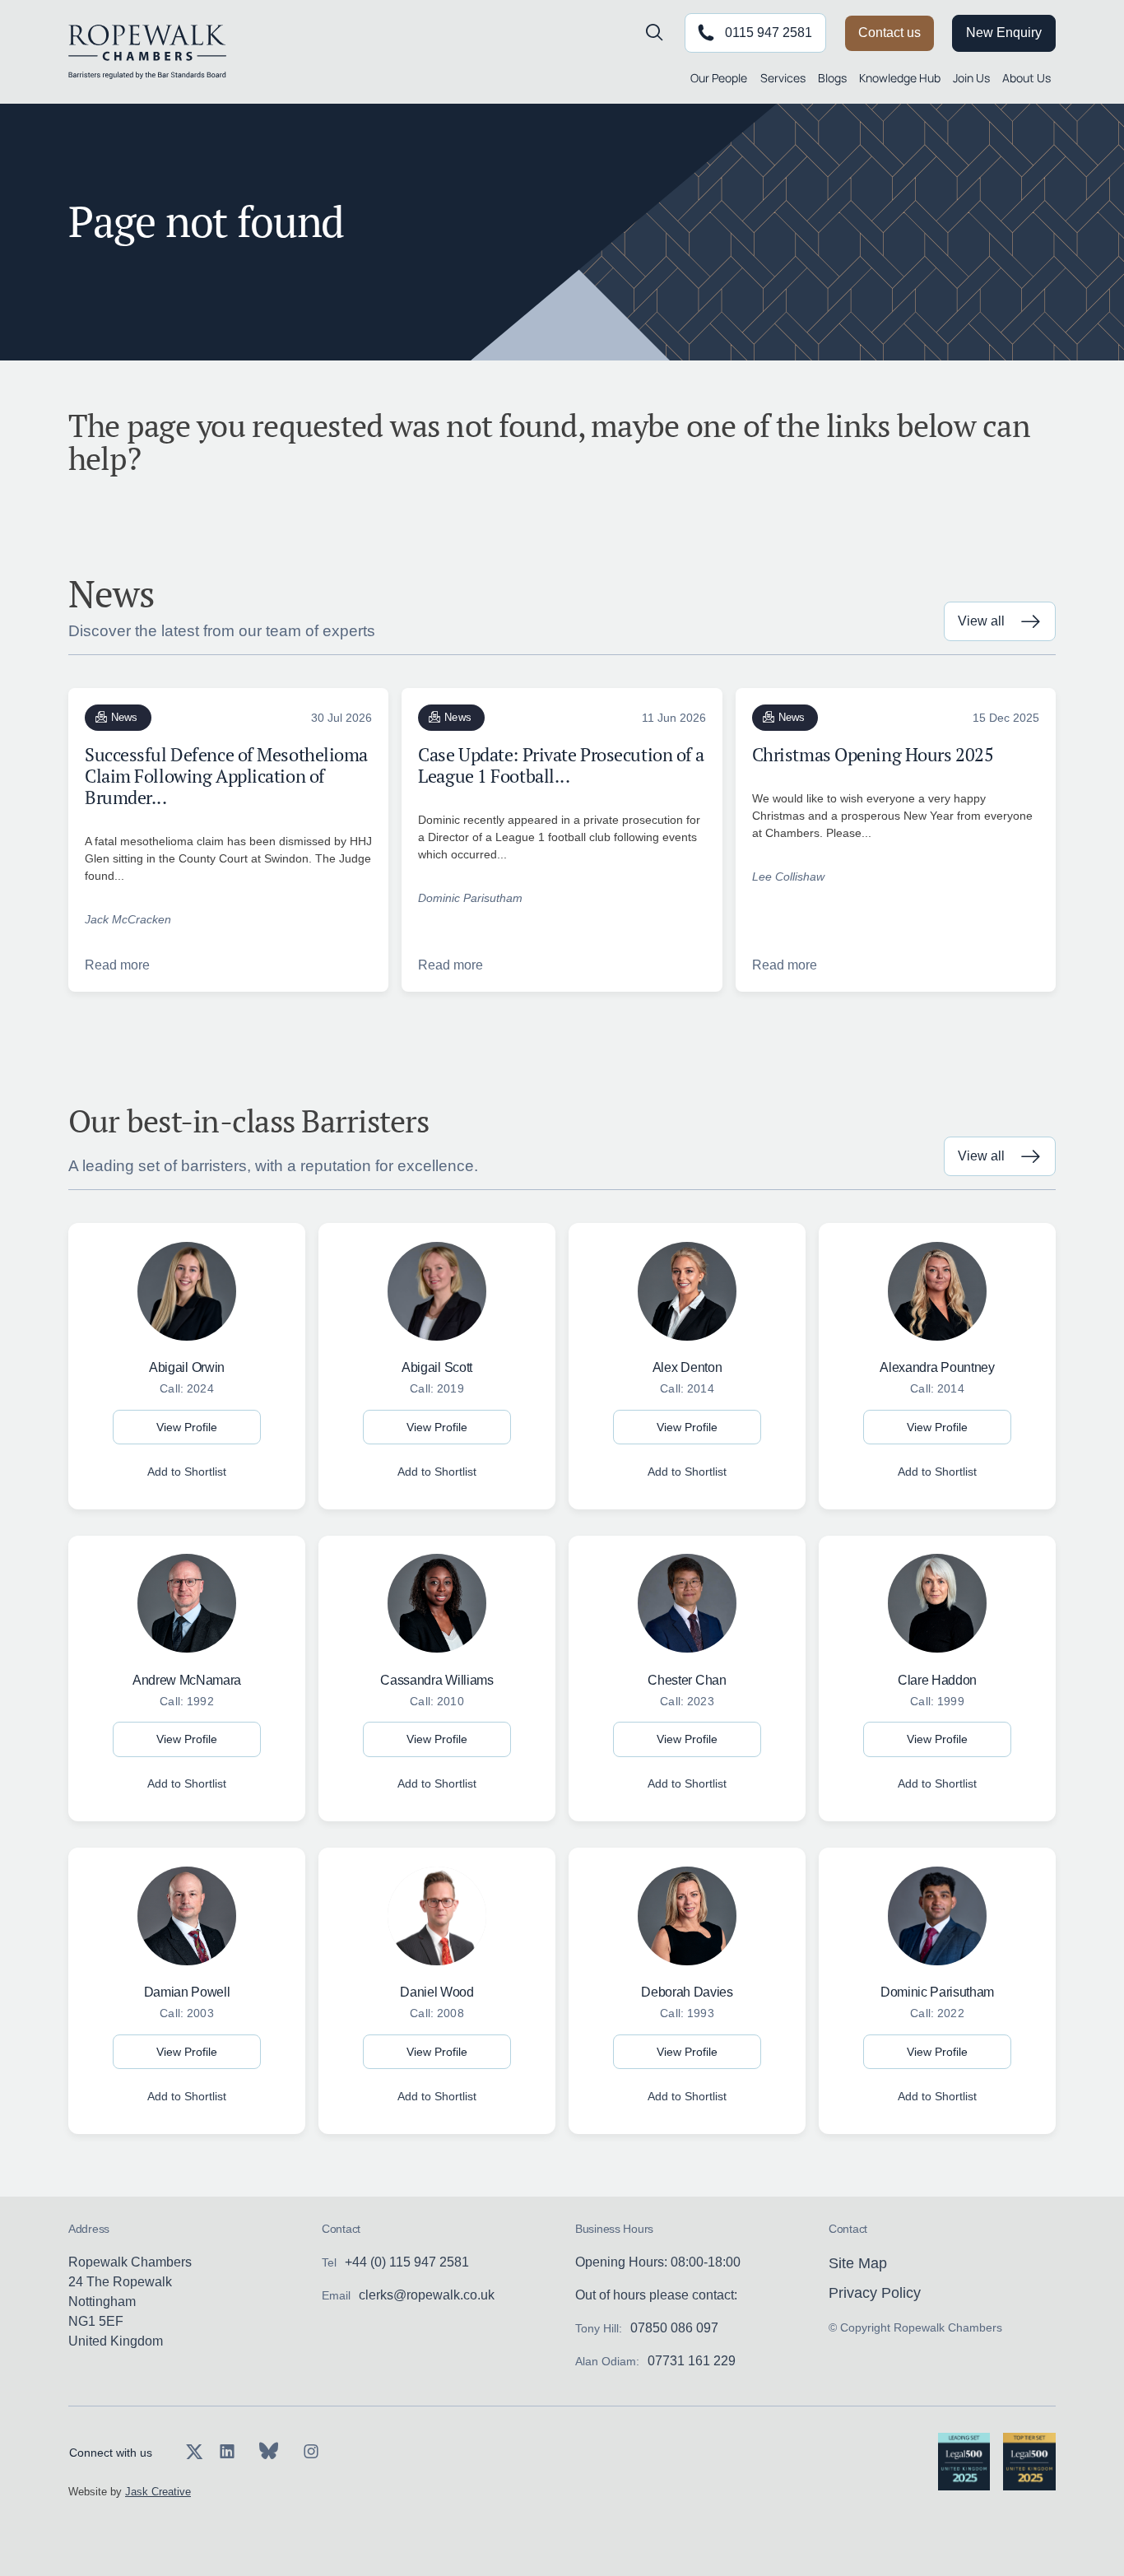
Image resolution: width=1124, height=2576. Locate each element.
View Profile (187, 1427)
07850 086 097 (674, 2328)
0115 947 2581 (769, 33)
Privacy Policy (875, 2293)
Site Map (858, 2263)
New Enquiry (1004, 33)
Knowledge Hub (900, 78)
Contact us (889, 33)
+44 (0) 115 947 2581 (407, 2262)
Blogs (832, 78)
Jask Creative (158, 2492)
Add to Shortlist (187, 1472)
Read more (117, 965)
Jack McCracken (128, 919)
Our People (719, 78)
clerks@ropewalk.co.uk (427, 2295)
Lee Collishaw (788, 876)
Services (783, 78)
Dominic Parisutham (470, 898)
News (125, 717)
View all (981, 621)
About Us (1026, 78)
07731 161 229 (692, 2361)
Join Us (971, 78)
